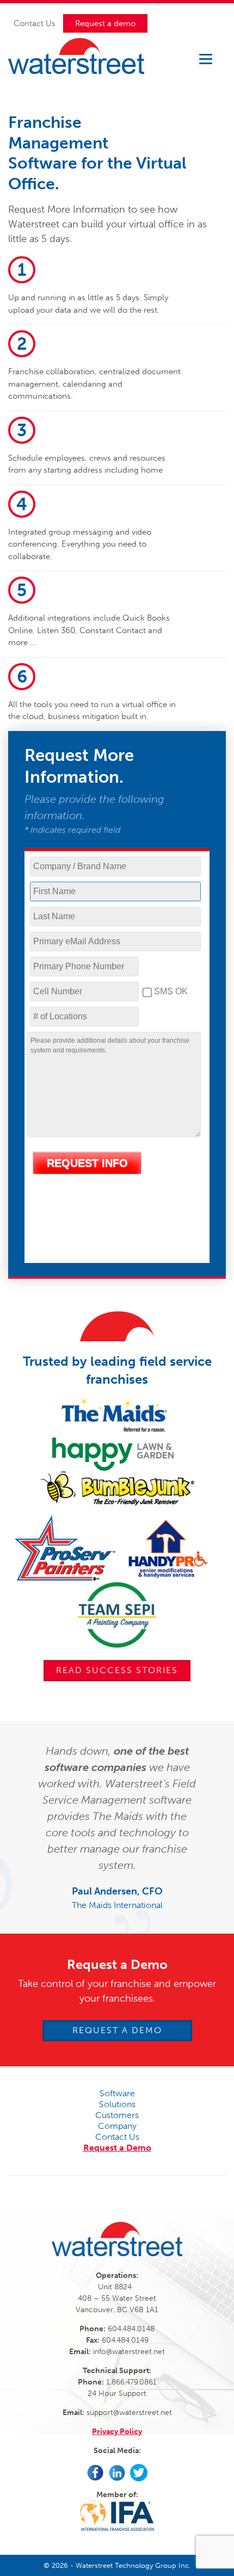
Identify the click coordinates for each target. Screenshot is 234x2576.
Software (117, 2093)
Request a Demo (117, 2030)
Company (117, 2126)
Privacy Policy (117, 2432)
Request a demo (105, 23)
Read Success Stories (117, 1670)
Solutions (117, 2104)
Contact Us (35, 23)
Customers (117, 2115)
